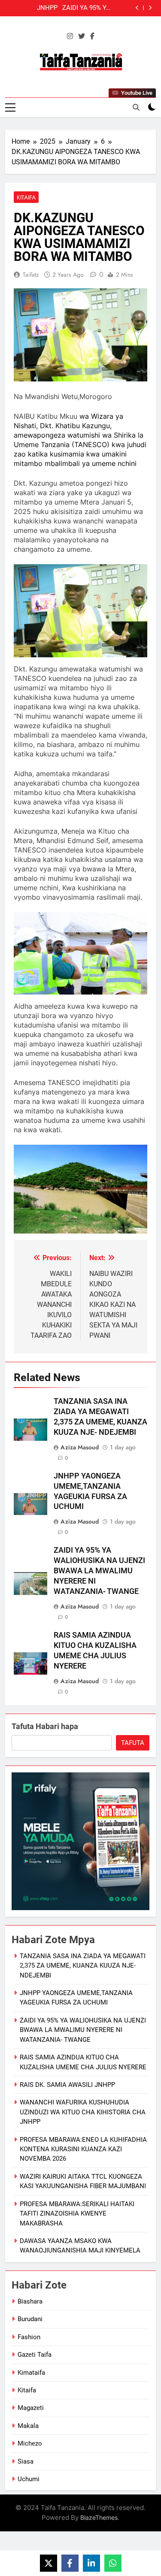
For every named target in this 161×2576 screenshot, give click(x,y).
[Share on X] (49, 2563)
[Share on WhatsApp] (113, 2563)
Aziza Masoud (80, 1447)
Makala (28, 2426)
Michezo (30, 2443)
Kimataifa (31, 2373)
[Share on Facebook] (70, 2563)
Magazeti (31, 2408)
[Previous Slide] (137, 8)
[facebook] (92, 36)
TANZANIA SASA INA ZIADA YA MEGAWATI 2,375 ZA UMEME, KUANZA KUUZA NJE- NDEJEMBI (83, 1966)
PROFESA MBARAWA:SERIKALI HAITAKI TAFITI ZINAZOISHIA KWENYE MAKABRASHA (77, 2214)
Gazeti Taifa (35, 2355)
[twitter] (82, 36)
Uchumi (29, 2479)
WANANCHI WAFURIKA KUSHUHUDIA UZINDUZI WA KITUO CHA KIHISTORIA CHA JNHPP (83, 2112)
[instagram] (70, 36)
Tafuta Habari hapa (45, 1726)
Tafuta (133, 1743)
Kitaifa (26, 197)
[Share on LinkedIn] (91, 2563)
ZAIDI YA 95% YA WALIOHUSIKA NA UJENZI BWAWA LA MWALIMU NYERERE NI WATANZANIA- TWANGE (99, 1571)
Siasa (26, 2461)
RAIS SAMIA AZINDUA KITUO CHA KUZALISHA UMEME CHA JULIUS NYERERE (32, 9)
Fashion (29, 2337)
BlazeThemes (99, 2517)
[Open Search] (136, 107)
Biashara (30, 2301)
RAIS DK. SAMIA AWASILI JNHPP (67, 2085)
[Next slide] (150, 8)
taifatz (31, 275)
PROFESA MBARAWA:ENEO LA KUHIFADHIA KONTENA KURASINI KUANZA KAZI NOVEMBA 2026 (83, 2149)
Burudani (30, 2319)
